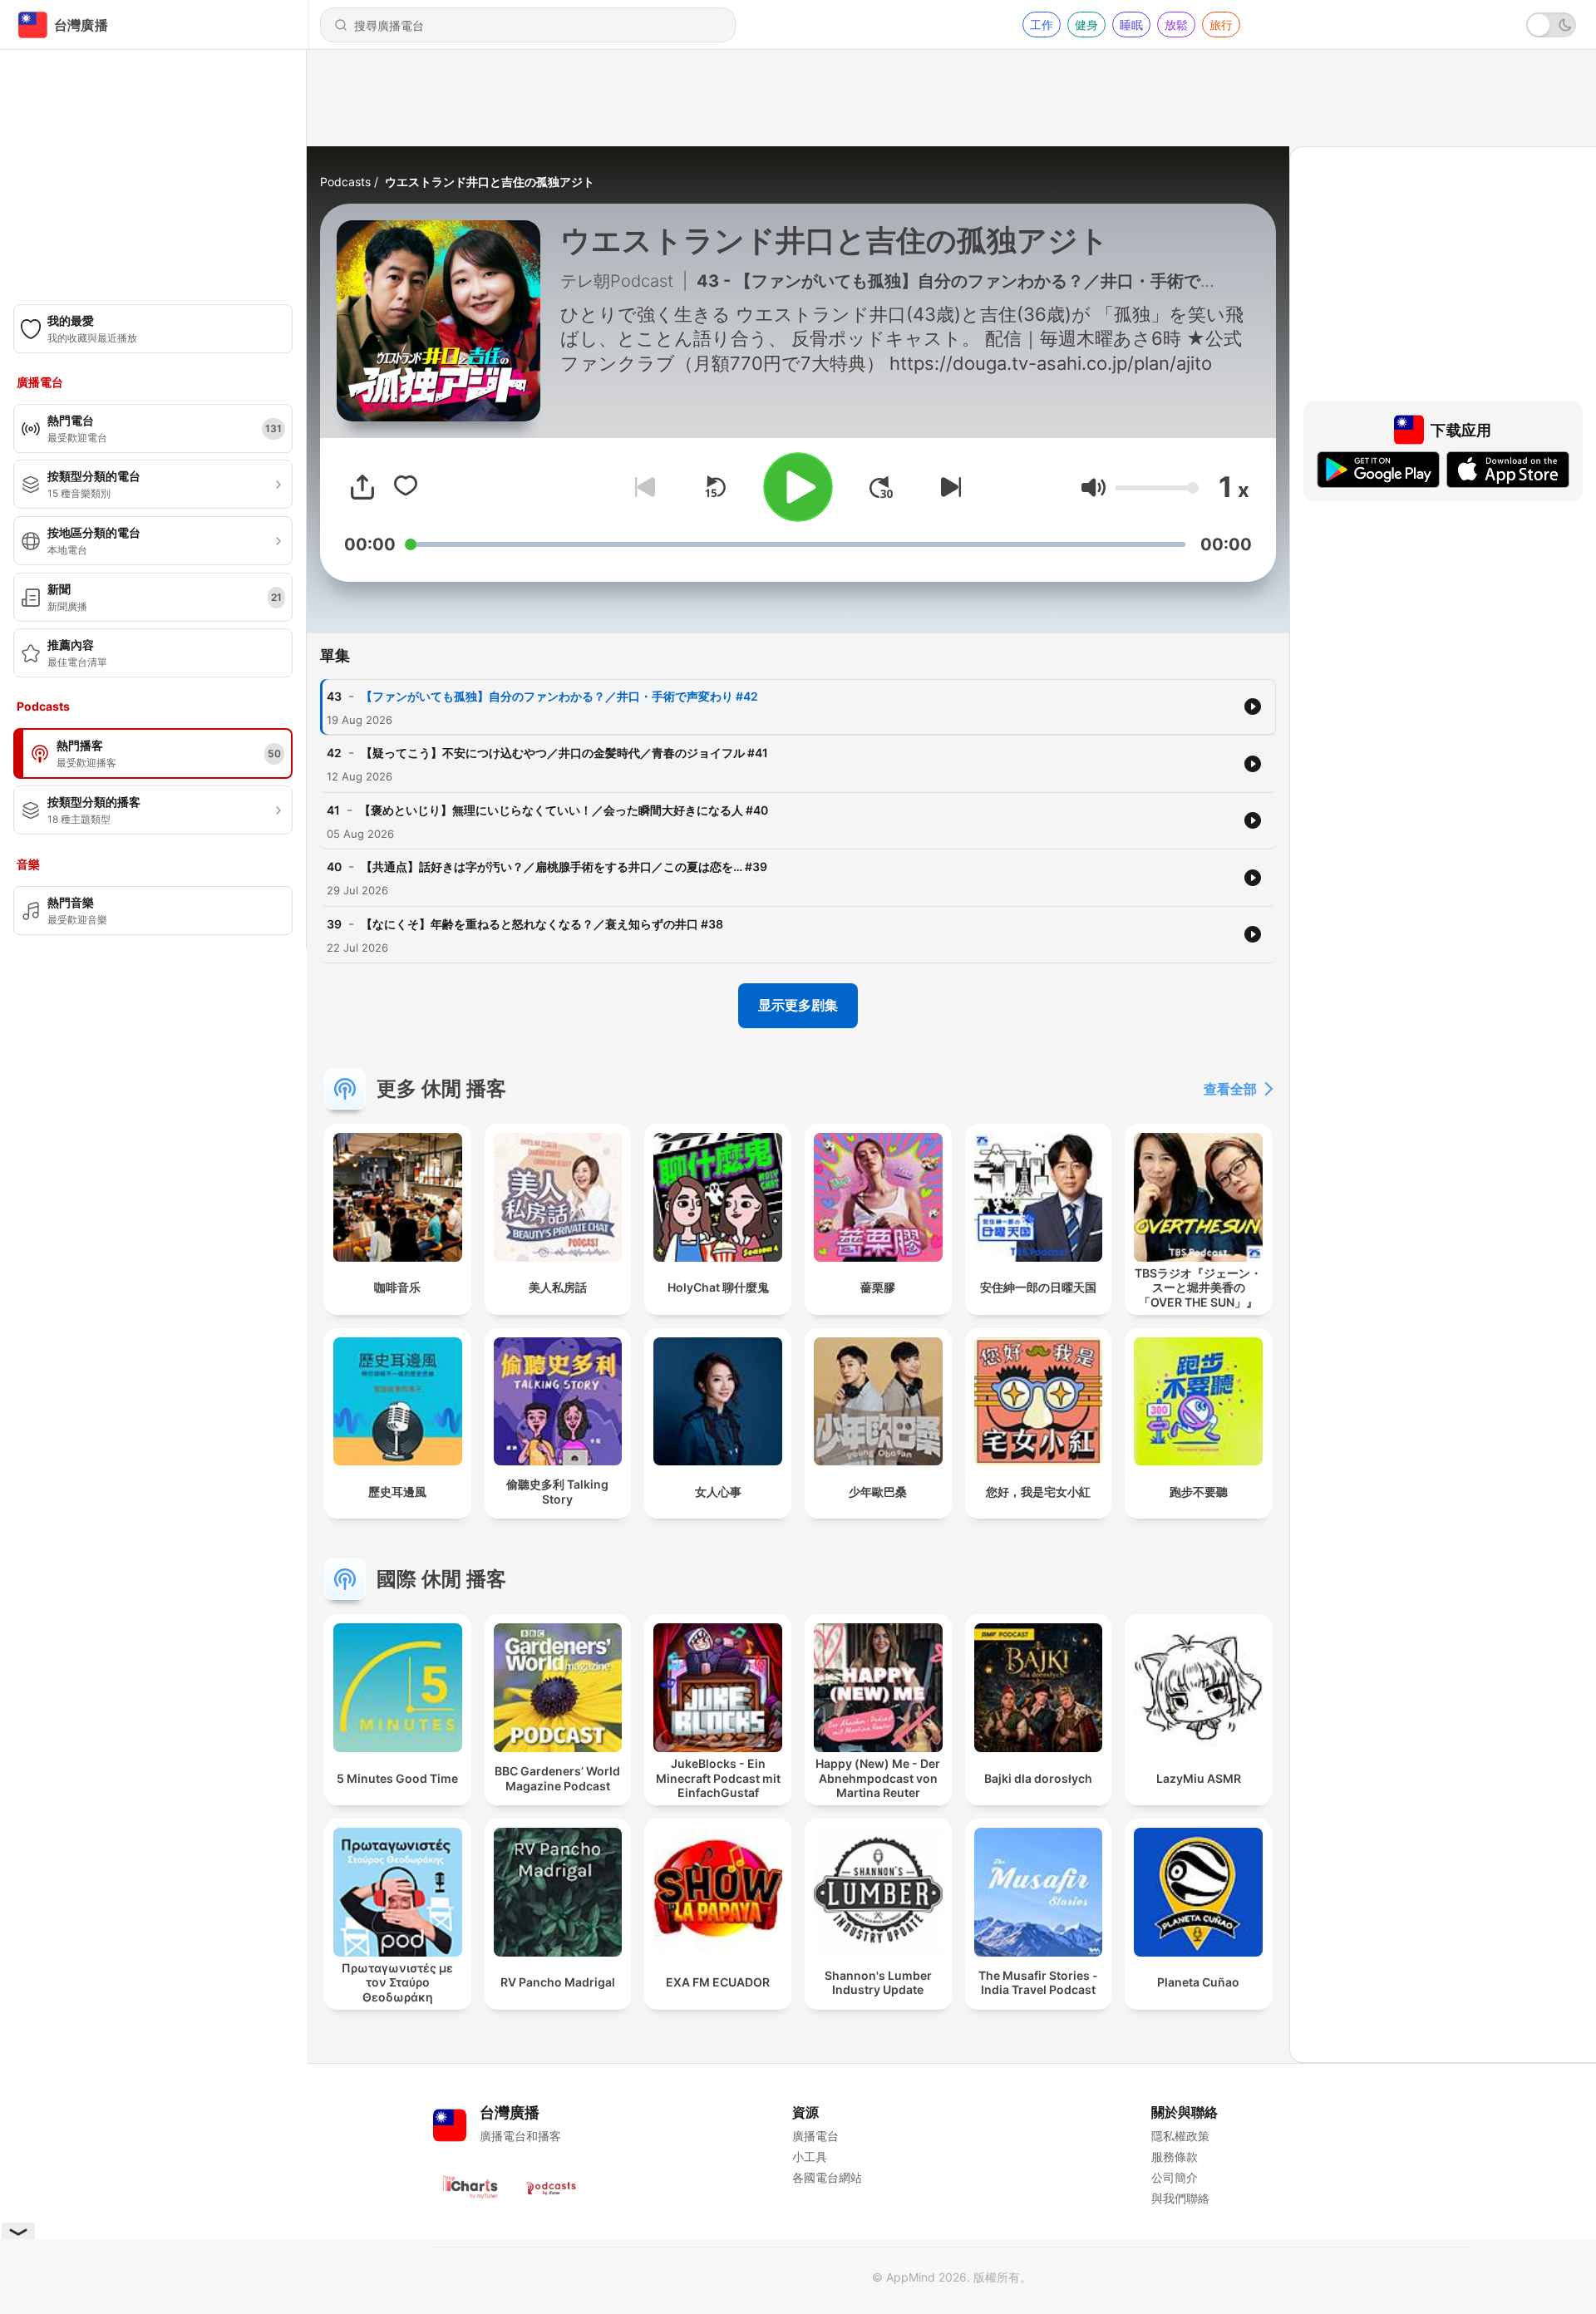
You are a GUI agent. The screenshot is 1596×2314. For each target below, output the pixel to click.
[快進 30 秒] (881, 487)
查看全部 (1230, 1089)
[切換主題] (1551, 25)
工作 (1042, 25)
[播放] (798, 487)
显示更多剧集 (798, 1005)
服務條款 (1175, 2156)
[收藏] (406, 487)
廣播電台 (815, 2136)
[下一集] (948, 487)
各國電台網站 (827, 2177)
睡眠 (1131, 25)
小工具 (810, 2156)
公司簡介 (1175, 2177)
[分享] (362, 487)
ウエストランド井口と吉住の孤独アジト (490, 182)
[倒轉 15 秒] (715, 487)
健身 (1086, 25)
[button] (1094, 487)
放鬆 (1176, 25)
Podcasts (345, 182)
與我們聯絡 (1180, 2198)
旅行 (1221, 25)
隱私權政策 (1180, 2136)
